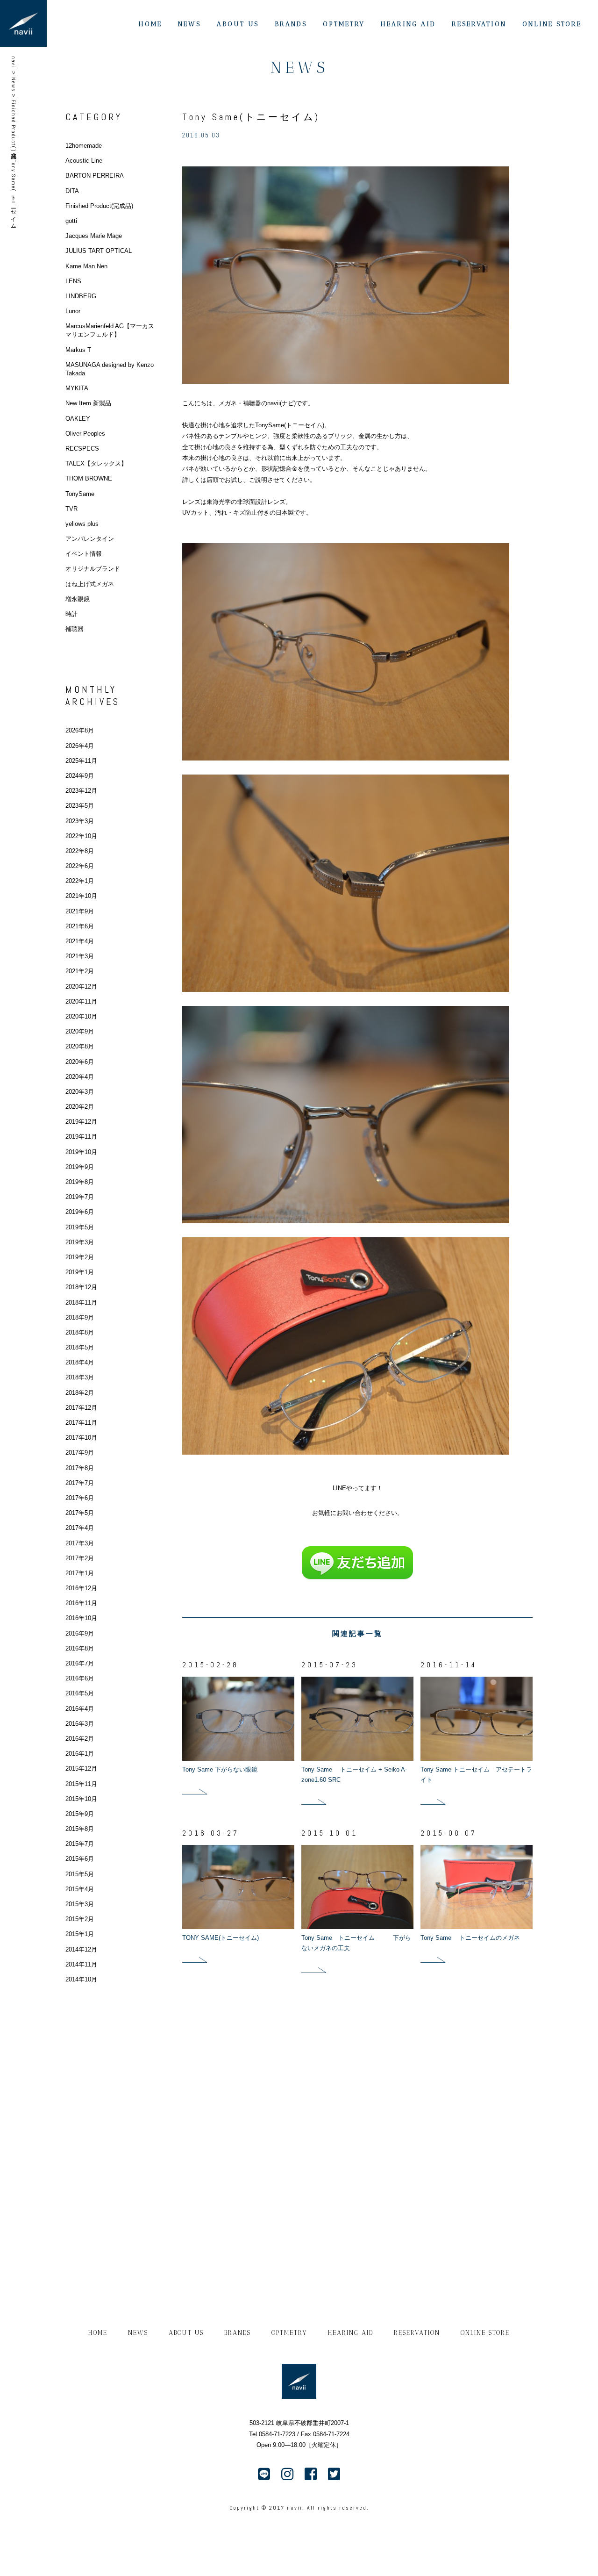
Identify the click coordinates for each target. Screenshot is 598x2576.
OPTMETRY (344, 24)
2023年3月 (80, 821)
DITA (72, 191)
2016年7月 (80, 1663)
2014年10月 (81, 1979)
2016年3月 (80, 1724)
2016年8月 (80, 1648)
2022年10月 (81, 836)
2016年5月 (80, 1693)
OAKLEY (78, 419)
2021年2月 (80, 971)
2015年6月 (80, 1859)
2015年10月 (81, 1799)
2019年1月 (80, 1272)
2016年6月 (80, 1678)
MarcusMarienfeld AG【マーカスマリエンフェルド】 (110, 330)
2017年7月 (80, 1483)
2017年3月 (80, 1543)
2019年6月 (80, 1212)
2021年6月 (80, 926)
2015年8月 (80, 1829)
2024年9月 (80, 776)
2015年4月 (80, 1889)
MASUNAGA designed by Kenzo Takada (110, 369)
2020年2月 (80, 1107)
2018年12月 (81, 1287)
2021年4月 (80, 941)
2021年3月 (80, 956)
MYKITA (77, 388)
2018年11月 (81, 1302)
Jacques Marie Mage (94, 236)
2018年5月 (80, 1347)
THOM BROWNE (89, 478)
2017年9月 (80, 1453)
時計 (71, 614)
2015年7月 (80, 1844)
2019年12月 (81, 1122)
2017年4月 (80, 1528)
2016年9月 (80, 1633)
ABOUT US (238, 24)
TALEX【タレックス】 (96, 463)
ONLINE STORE (552, 24)
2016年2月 (80, 1739)
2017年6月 (80, 1498)
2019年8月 (80, 1182)
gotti (71, 221)
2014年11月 (81, 1964)
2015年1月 (80, 1934)
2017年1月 (80, 1573)
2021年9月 (80, 911)
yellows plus (82, 524)
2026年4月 (80, 746)
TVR (71, 509)
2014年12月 (81, 1949)
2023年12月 (81, 791)
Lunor (73, 311)
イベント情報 (84, 554)
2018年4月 (80, 1362)
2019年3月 (80, 1242)
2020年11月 (81, 1001)
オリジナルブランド (93, 569)
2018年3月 (80, 1377)
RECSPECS (82, 448)
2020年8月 (80, 1046)
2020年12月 (81, 987)
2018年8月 (80, 1332)
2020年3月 (80, 1092)
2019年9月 (80, 1167)
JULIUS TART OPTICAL (99, 251)
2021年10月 (81, 896)
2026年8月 (80, 730)
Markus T (78, 350)
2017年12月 (81, 1408)
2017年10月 (81, 1438)
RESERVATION (479, 24)
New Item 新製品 (88, 403)
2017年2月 (80, 1558)
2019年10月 (81, 1152)
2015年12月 (81, 1769)
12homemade (84, 146)
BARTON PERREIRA (95, 176)
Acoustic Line (84, 161)
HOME (150, 24)
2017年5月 (80, 1513)
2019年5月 (80, 1227)
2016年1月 (80, 1754)
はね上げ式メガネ (90, 584)
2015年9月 (80, 1814)
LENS (73, 281)
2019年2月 (80, 1257)
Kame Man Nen (86, 266)
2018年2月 (80, 1393)
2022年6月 (80, 866)
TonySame (80, 494)
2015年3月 (80, 1904)
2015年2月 (80, 1919)
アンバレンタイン (90, 539)
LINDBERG (81, 296)
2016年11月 (81, 1603)
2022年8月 (80, 851)
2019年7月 (80, 1197)
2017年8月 (80, 1468)
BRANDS (291, 24)
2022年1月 (80, 881)
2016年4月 (80, 1709)
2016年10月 (81, 1618)
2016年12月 (81, 1588)
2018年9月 (80, 1317)
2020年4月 (80, 1077)
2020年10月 (81, 1016)
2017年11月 (81, 1423)
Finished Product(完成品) (99, 206)
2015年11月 (81, 1784)
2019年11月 (81, 1137)
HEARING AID (408, 24)
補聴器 (75, 629)
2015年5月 (80, 1874)
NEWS (189, 24)
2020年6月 (80, 1062)
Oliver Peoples (85, 434)
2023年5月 (80, 806)
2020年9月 (80, 1031)
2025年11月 (81, 761)
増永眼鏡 (78, 599)
